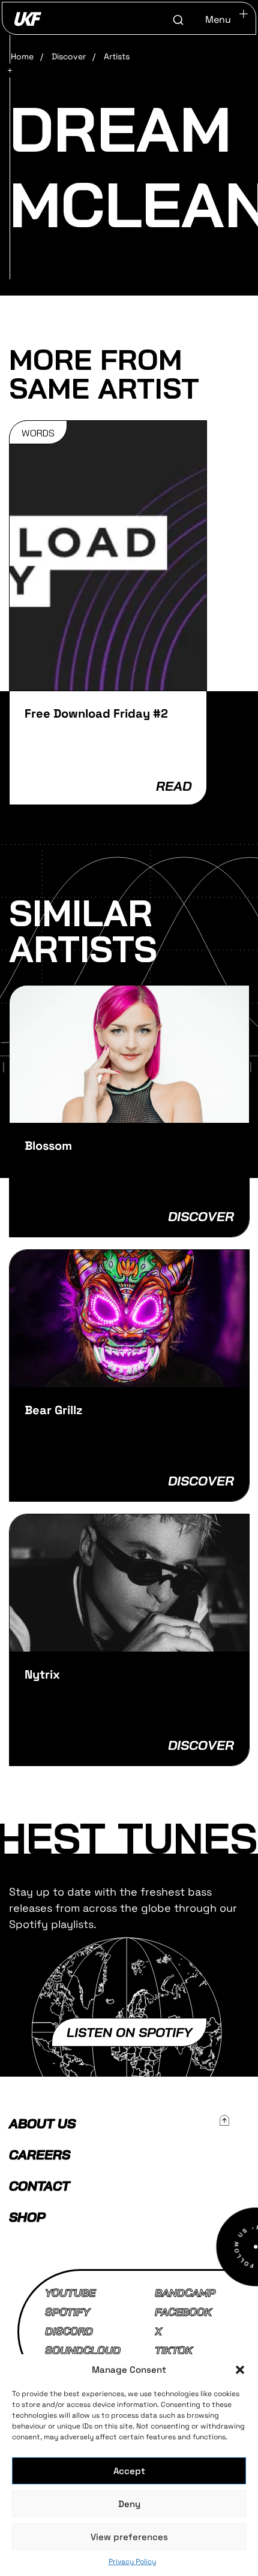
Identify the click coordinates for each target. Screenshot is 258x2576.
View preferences (129, 2537)
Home (22, 56)
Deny (129, 2504)
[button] (240, 2370)
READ (174, 786)
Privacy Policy (132, 2562)
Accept (129, 2471)
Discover (69, 56)
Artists (117, 56)
